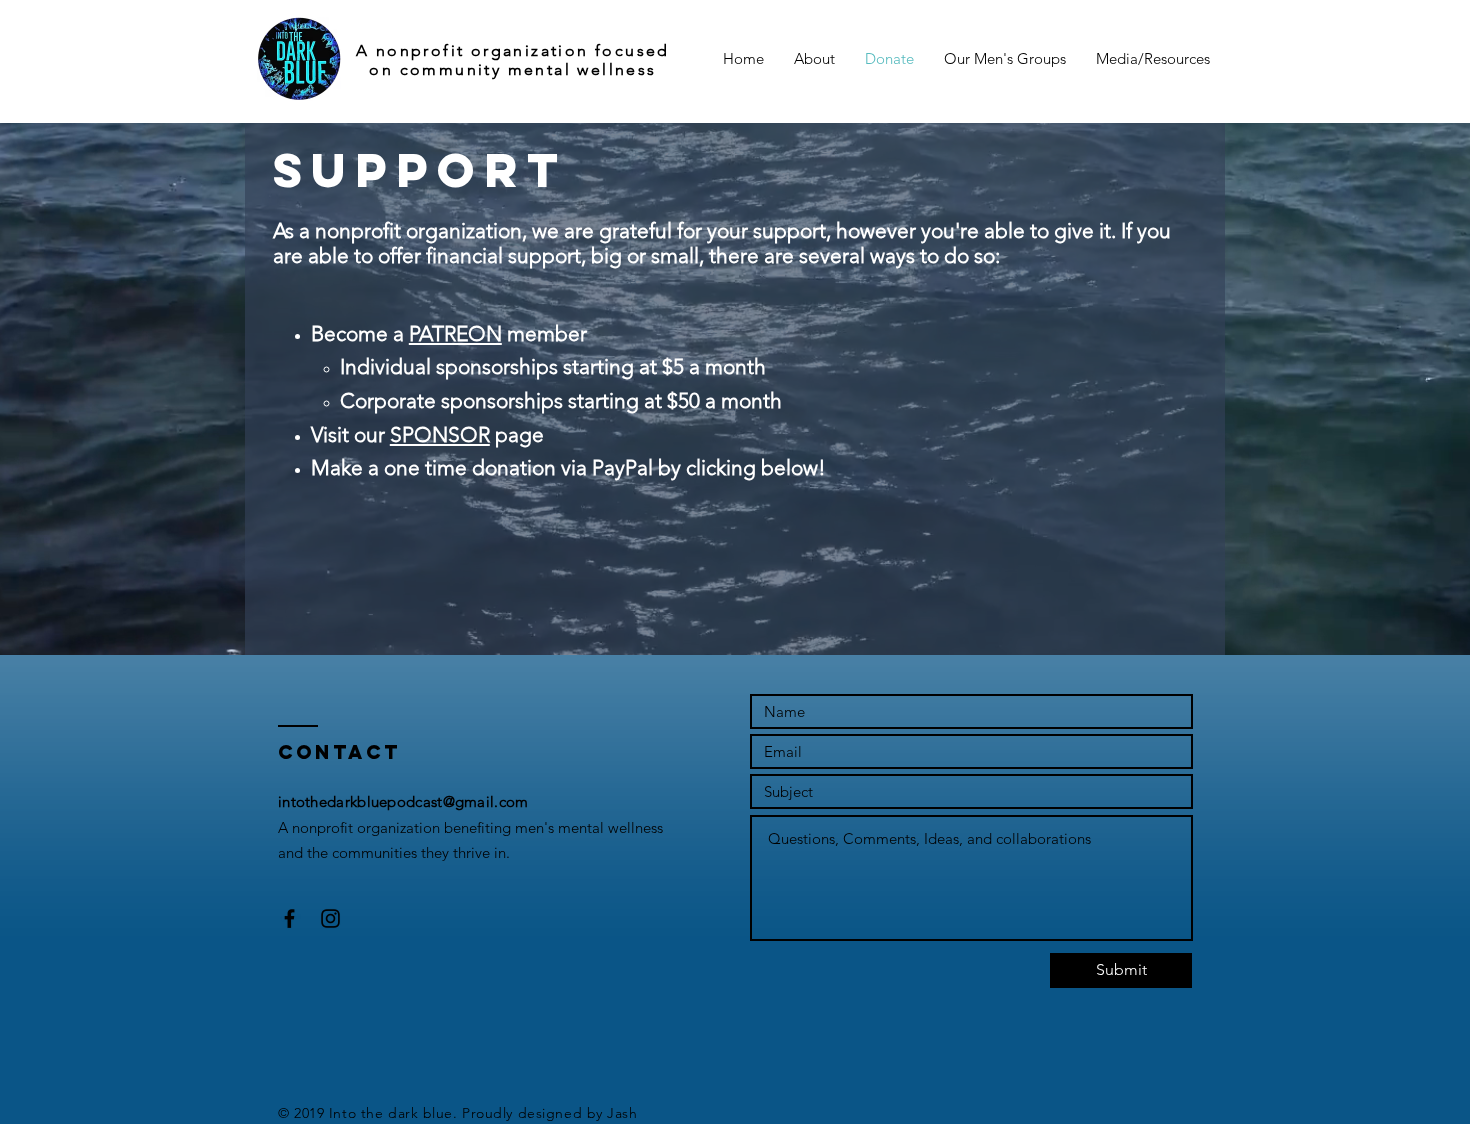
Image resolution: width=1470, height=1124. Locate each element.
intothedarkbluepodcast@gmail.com (403, 801)
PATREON (455, 333)
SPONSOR (440, 434)
